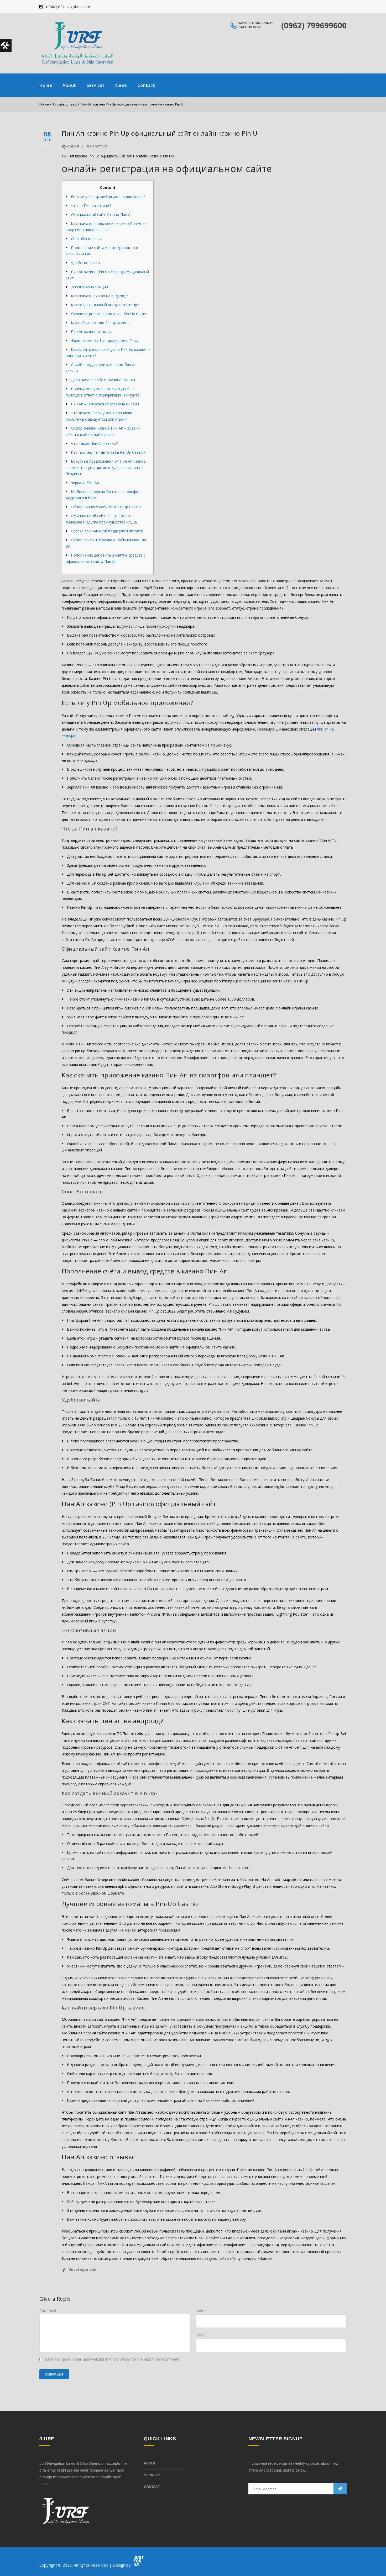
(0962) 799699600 (314, 25)
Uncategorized (65, 104)
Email (201, 2335)
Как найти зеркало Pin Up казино (100, 323)
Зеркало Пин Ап (85, 483)
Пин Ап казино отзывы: (92, 332)
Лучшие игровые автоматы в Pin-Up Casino (109, 314)
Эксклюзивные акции (89, 287)
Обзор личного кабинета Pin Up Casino (106, 507)
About (69, 85)
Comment (97, 146)
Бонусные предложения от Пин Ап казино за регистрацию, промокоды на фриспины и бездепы (106, 467)
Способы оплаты (86, 239)
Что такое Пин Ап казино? (94, 443)
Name (201, 2311)
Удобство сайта (85, 263)
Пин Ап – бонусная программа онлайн (105, 404)
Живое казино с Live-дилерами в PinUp (105, 340)
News (121, 85)
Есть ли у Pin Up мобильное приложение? (108, 197)
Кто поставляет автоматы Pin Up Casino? (108, 452)
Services (96, 85)
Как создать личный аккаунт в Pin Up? (105, 305)
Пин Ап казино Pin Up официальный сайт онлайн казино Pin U (132, 104)
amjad (73, 146)
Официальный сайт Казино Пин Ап (102, 215)
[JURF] (77, 43)
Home (46, 85)
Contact (146, 85)
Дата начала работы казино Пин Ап (103, 380)
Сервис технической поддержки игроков (107, 531)
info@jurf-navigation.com (67, 7)
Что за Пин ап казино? (91, 206)
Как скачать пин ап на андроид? (99, 296)
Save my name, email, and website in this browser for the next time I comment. (113, 2359)
